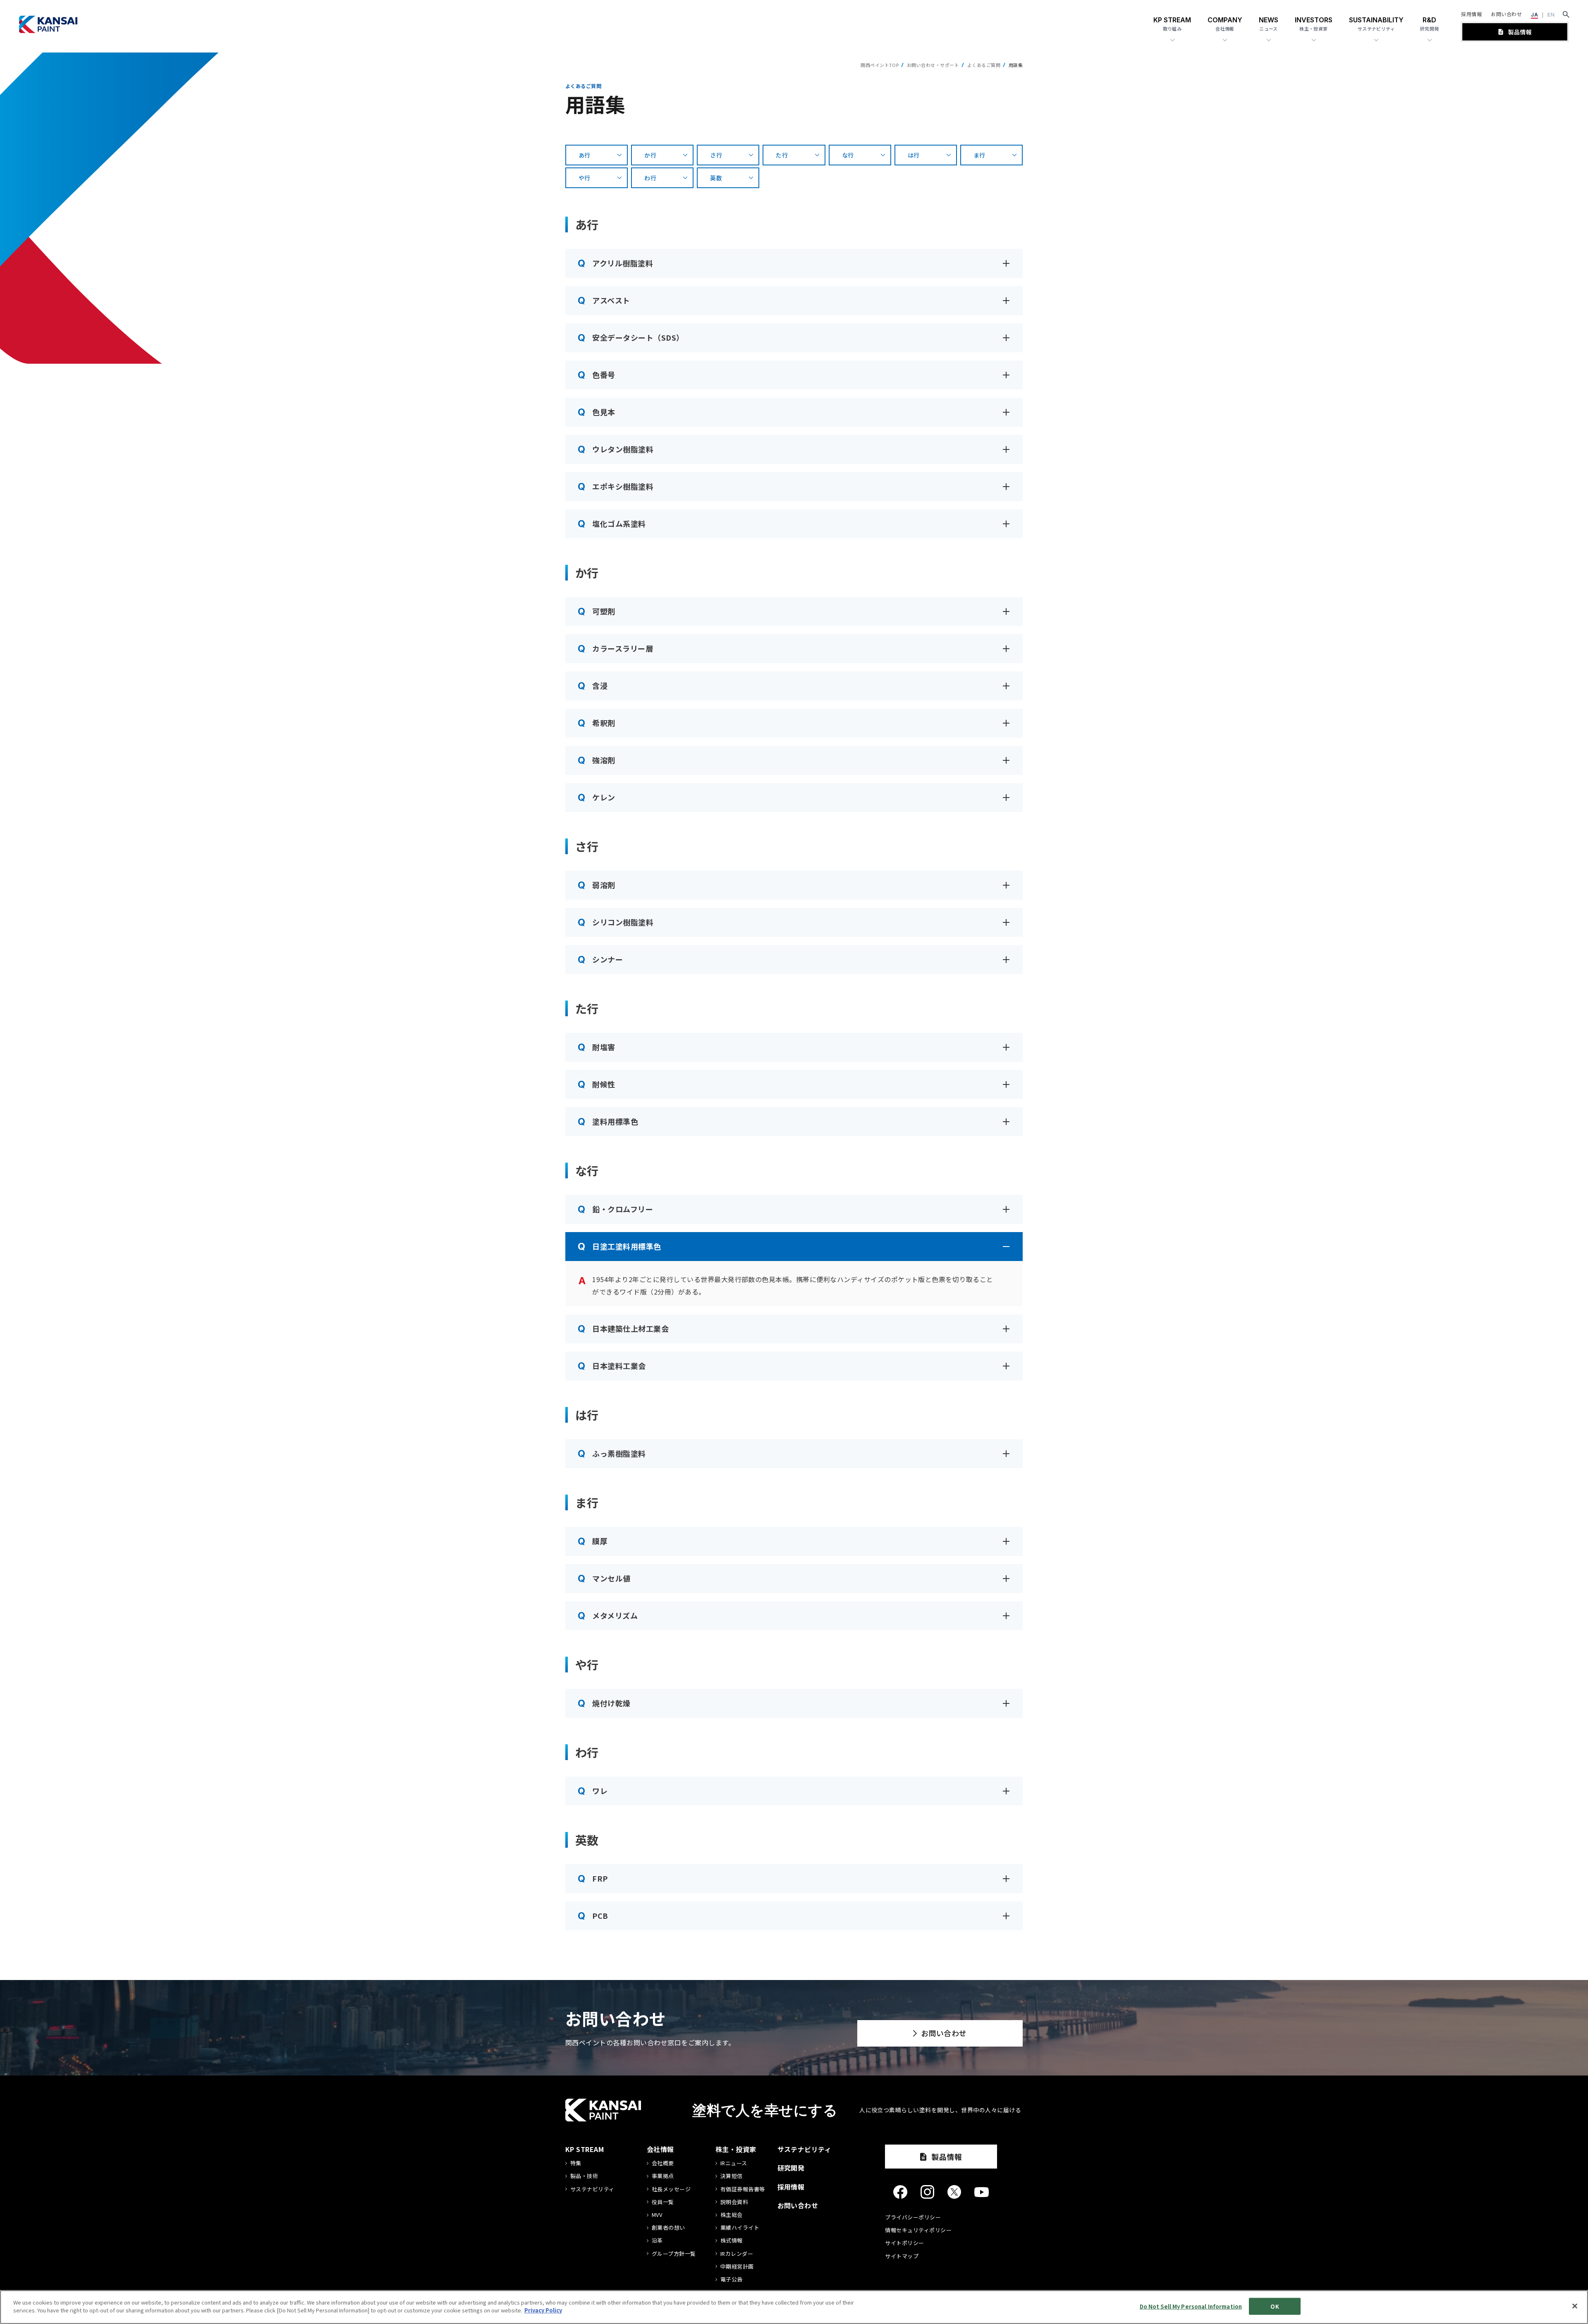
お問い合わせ (1506, 14)
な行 (848, 155)
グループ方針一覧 (674, 2254)
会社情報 (660, 2149)
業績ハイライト (740, 2228)
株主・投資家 (736, 2149)
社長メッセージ (671, 2189)
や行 (585, 178)
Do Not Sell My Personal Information (1191, 2306)
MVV (657, 2215)
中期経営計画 (737, 2267)
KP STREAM (585, 2149)
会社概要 (663, 2163)
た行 (782, 155)
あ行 (585, 155)
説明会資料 (734, 2202)
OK (1275, 2306)
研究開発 (791, 2168)
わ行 (650, 178)
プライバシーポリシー (913, 2217)
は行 (914, 155)
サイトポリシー (904, 2243)
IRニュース (734, 2163)
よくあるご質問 (984, 65)
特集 (576, 2163)
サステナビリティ (592, 2189)
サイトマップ (902, 2256)
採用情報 (1471, 14)
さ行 (716, 155)
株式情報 (732, 2240)
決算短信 (732, 2176)
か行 (650, 155)
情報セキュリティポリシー (918, 2230)
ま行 (979, 155)
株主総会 (732, 2215)
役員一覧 (663, 2202)
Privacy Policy (543, 2310)
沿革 (657, 2240)
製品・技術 (584, 2176)
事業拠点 (663, 2176)
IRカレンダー (737, 2254)
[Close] (1575, 2306)
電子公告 (732, 2279)
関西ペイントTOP (880, 65)
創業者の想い (668, 2228)
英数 (716, 178)
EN (1551, 15)
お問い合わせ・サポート (933, 65)
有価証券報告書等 (743, 2189)
